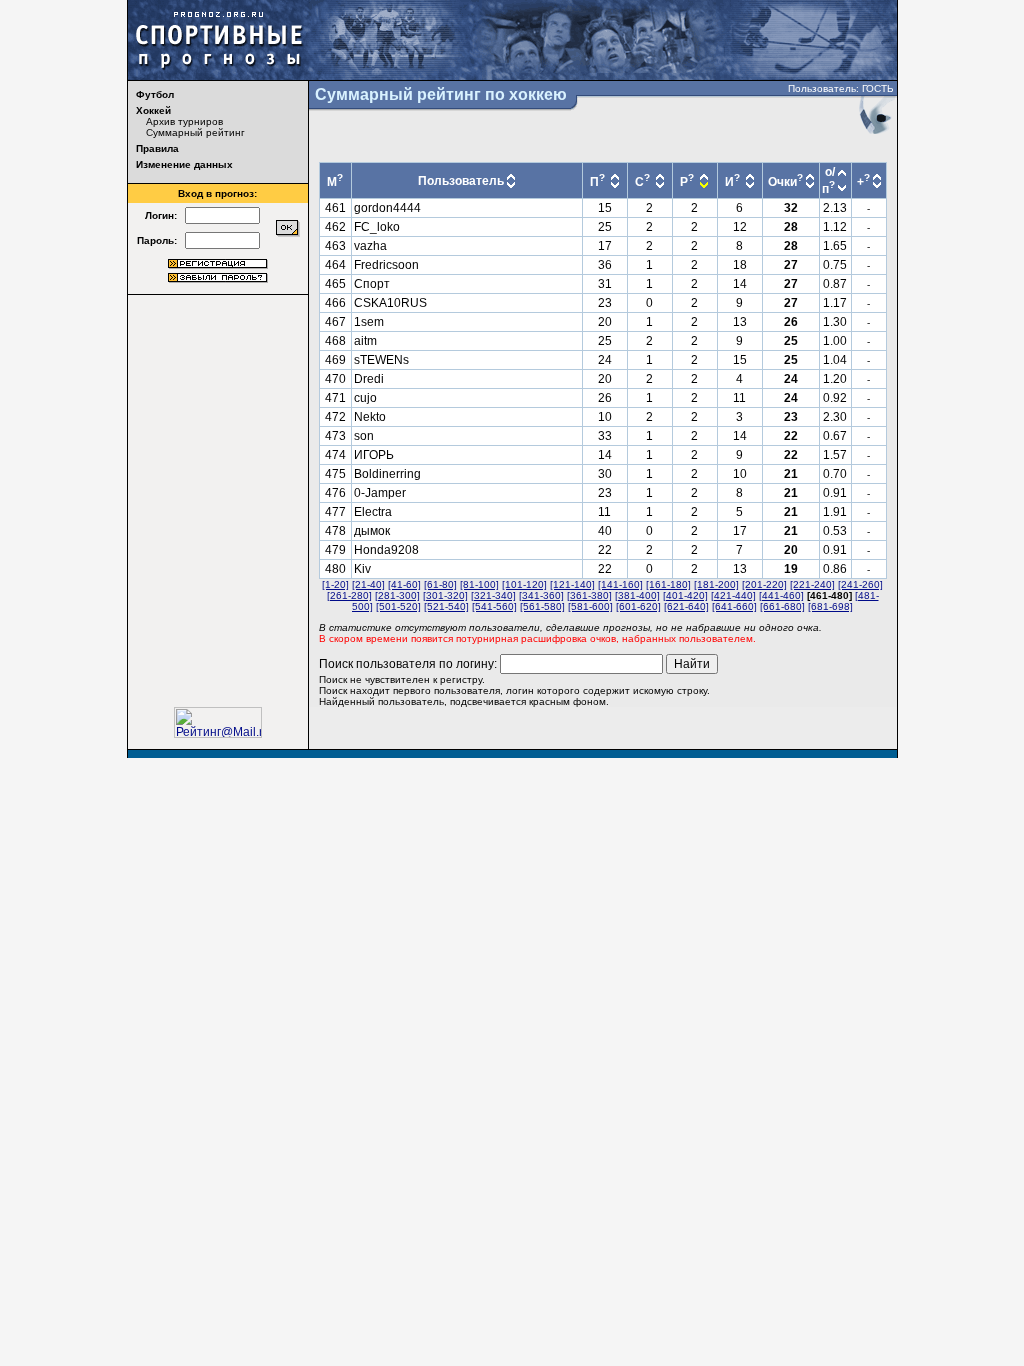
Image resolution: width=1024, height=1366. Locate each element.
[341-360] (541, 595)
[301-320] (445, 595)
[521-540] (446, 606)
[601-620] (638, 606)
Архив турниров (184, 121)
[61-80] (440, 584)
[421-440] (733, 595)
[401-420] (685, 595)
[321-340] (493, 595)
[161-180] (668, 584)
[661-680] (782, 606)
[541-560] (494, 606)
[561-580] (542, 606)
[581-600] (590, 606)
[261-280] (349, 595)
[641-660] (734, 606)
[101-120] (524, 584)
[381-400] (637, 595)
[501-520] (398, 606)
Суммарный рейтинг (195, 132)
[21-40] (368, 584)
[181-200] (716, 584)
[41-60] (404, 584)
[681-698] (830, 606)
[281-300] (397, 595)
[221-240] (812, 584)
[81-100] (479, 584)
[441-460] (781, 595)
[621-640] (686, 606)
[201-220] (764, 584)
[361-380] (589, 595)
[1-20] (335, 584)
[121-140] (572, 584)
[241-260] (860, 584)
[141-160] (620, 584)
